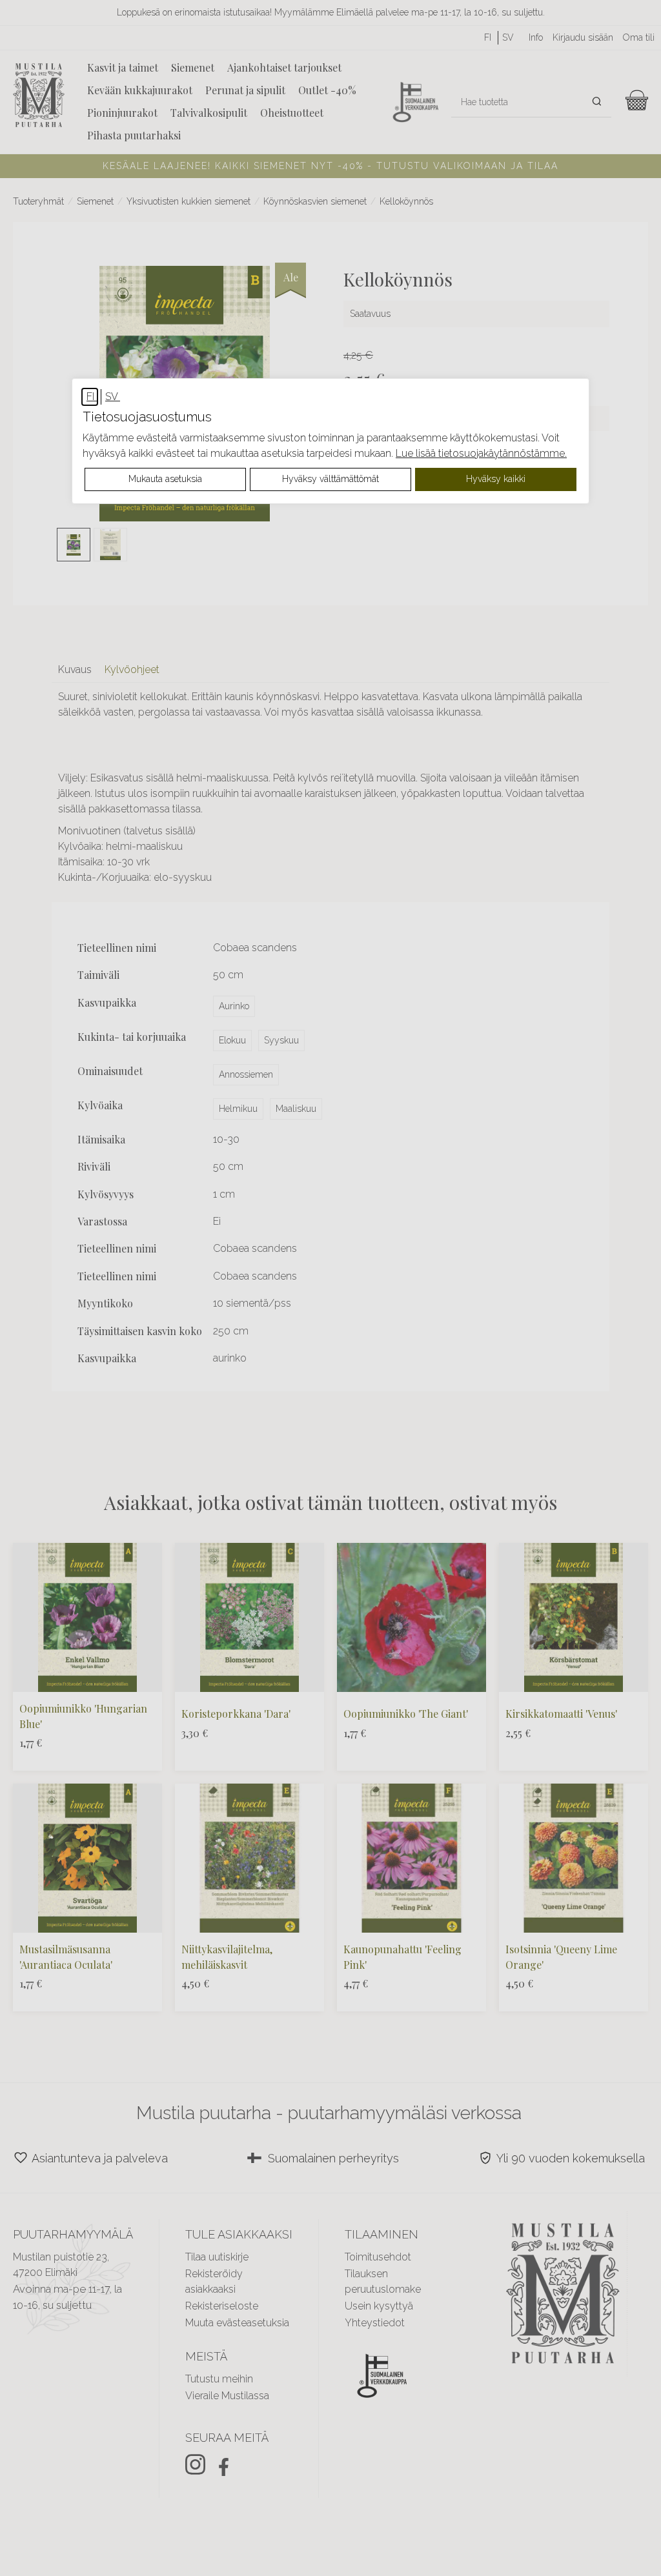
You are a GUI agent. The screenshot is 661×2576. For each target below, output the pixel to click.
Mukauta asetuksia (165, 479)
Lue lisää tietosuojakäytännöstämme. (481, 453)
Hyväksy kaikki (496, 479)
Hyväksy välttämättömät (330, 479)
